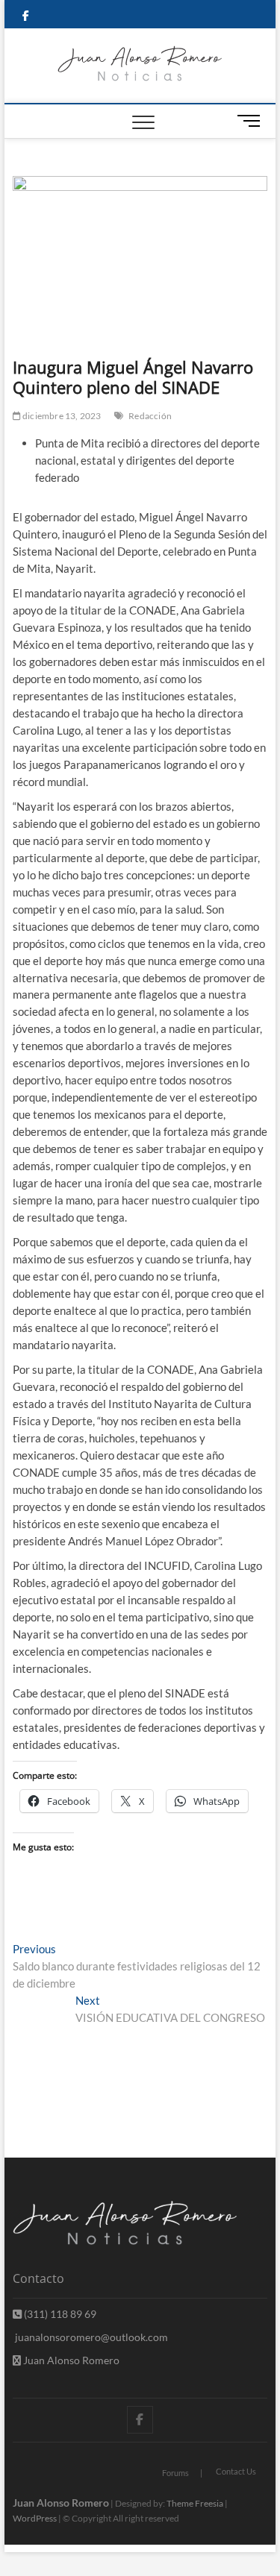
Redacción (150, 416)
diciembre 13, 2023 (61, 416)
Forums (175, 2473)
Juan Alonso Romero (70, 2360)
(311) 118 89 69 (59, 2314)
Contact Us (236, 2471)
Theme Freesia (195, 2503)
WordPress (35, 2518)
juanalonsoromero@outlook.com (90, 2337)
